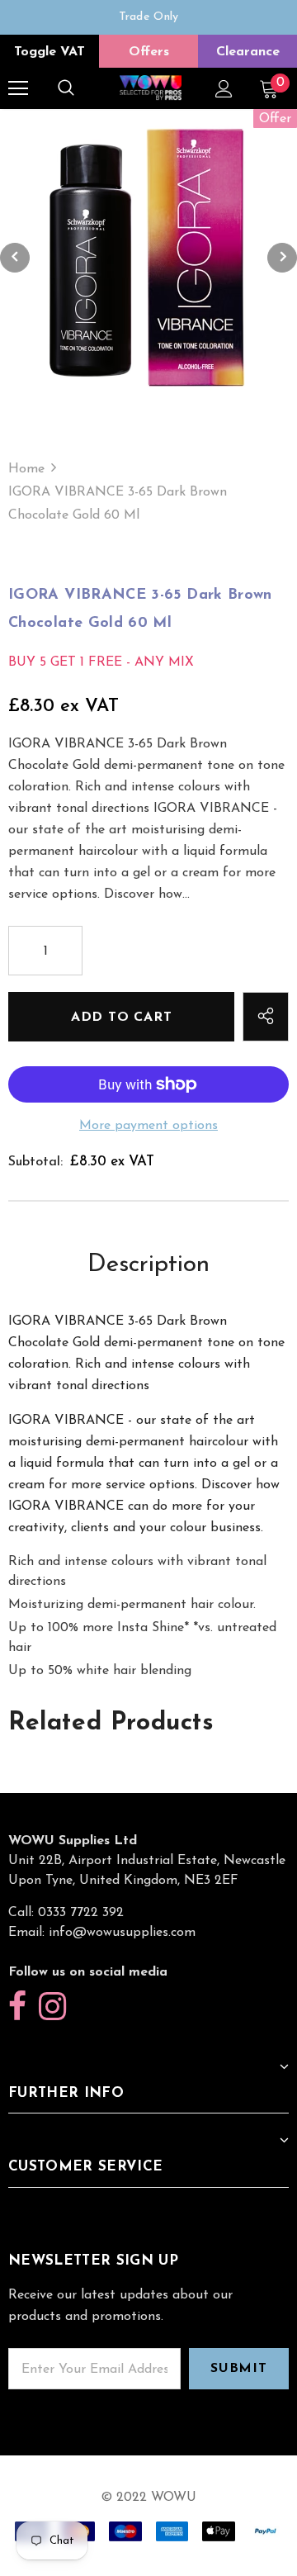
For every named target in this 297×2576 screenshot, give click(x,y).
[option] (148, 17)
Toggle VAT (49, 52)
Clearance (248, 52)
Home (26, 469)
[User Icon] (224, 89)
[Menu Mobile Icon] (18, 88)
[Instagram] (52, 2007)
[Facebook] (17, 2007)
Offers (149, 52)
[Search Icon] (66, 88)
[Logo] (151, 88)
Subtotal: (35, 1162)
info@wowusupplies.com (122, 1933)
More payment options (148, 1126)
